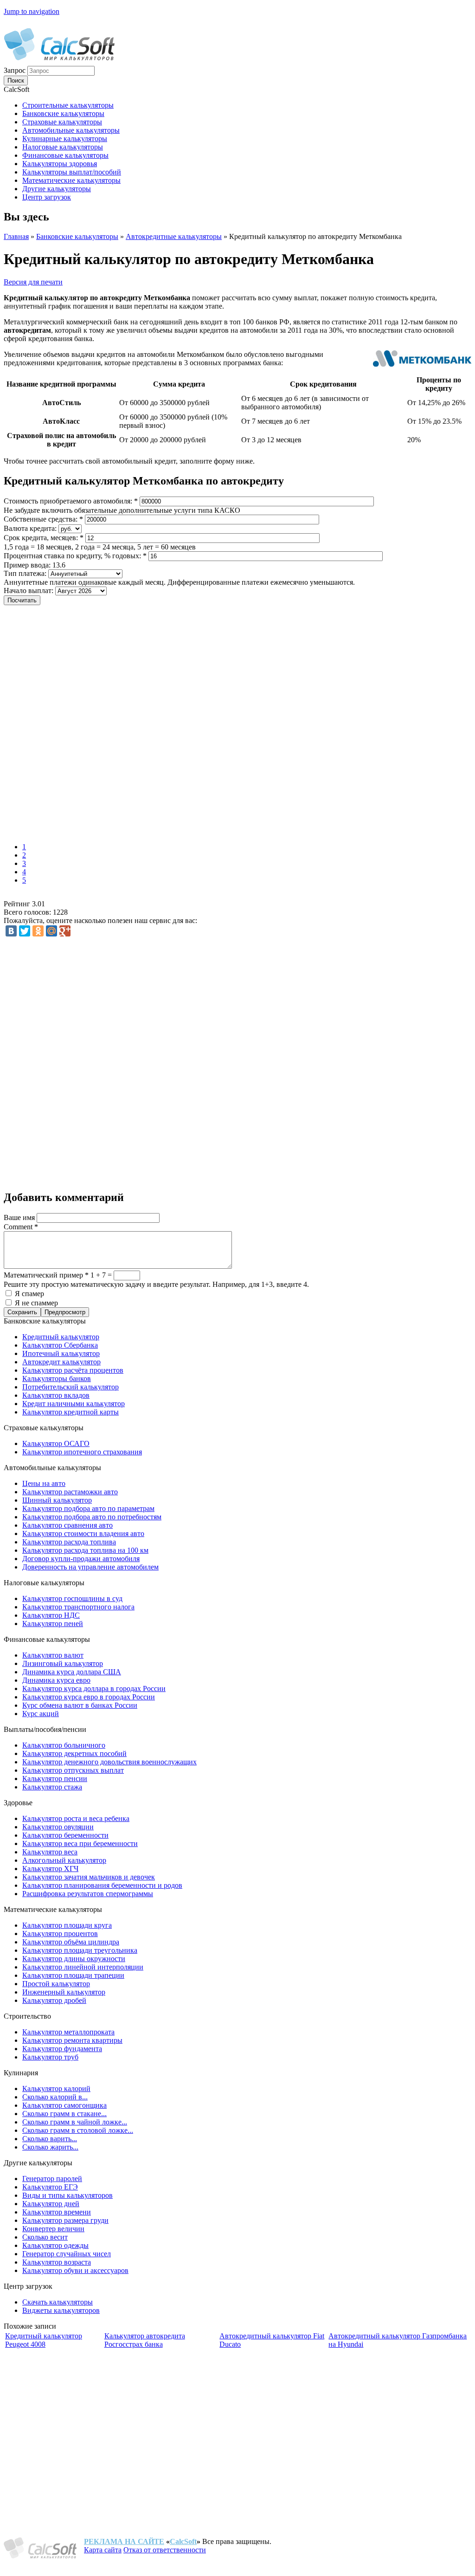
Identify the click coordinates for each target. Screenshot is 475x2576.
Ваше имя (20, 1217)
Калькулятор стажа (52, 1787)
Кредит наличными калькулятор (74, 1404)
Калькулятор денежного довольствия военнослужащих (109, 1762)
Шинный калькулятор (57, 1500)
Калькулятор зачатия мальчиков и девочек (89, 1877)
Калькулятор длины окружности (74, 1959)
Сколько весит (45, 2237)
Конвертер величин (53, 2229)
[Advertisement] (138, 725)
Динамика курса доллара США (72, 1672)
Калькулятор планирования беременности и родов (102, 1885)
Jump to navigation (32, 11)
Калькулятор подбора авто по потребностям (92, 1517)
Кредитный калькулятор (61, 1337)
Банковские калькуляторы (77, 236)
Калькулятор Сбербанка (60, 1345)
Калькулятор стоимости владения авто (83, 1533)
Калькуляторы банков (57, 1378)
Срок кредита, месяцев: (44, 538)
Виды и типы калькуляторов (67, 2195)
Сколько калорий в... (55, 2097)
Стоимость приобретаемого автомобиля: (71, 501)
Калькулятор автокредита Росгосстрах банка (145, 2340)
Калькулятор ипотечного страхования (82, 1452)
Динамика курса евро (56, 1680)
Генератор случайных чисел (67, 2254)
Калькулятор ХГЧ (50, 1869)
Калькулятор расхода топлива (69, 1542)
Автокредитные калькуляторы (174, 236)
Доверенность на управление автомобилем (90, 1567)
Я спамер (29, 1294)
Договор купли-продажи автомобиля (81, 1559)
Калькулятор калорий (56, 2089)
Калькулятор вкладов (56, 1395)
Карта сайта (103, 2550)
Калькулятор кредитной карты (71, 1412)
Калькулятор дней (51, 2204)
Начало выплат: (29, 591)
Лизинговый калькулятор (63, 1663)
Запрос (16, 70)
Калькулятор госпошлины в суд (72, 1598)
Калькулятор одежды (55, 2245)
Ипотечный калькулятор (61, 1353)
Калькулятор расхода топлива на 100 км (85, 1550)
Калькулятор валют (53, 1655)
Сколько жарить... (50, 2147)
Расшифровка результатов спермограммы (88, 1894)
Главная (16, 236)
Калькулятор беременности (65, 1835)
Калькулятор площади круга (67, 1925)
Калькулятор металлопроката (68, 2032)
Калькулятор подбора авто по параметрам (88, 1508)
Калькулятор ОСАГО (56, 1443)
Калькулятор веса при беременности (80, 1843)
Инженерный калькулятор (64, 1992)
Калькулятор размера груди (65, 2220)
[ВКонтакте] (11, 931)
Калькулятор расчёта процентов (73, 1370)
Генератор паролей (52, 2179)
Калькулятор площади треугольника (80, 1950)
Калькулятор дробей (54, 2000)
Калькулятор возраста (57, 2262)
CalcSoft (183, 2541)
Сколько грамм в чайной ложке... (75, 2122)
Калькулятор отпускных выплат (73, 1770)
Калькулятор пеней (53, 1624)
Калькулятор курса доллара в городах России (94, 1688)
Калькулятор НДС (51, 1615)
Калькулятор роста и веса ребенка (76, 1818)
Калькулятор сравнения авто (67, 1525)
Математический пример (46, 1275)
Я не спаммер (36, 1303)
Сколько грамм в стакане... (64, 2114)
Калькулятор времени (57, 2212)
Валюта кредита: (31, 528)
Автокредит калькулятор (61, 1362)
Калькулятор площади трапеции (73, 1975)
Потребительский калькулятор (71, 1387)
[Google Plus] (65, 931)
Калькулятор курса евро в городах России (89, 1697)
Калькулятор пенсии (55, 1779)
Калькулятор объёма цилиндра (71, 1942)
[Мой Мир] (51, 931)
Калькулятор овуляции (58, 1827)
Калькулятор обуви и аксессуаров (75, 2270)
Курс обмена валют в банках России (80, 1705)
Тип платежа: (26, 573)
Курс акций (41, 1714)
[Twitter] (25, 931)
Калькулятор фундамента (62, 2049)
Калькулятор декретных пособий (74, 1753)
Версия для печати (33, 282)
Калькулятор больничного (64, 1745)
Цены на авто (44, 1483)
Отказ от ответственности (165, 2550)
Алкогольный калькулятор (64, 1860)
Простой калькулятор (56, 1984)
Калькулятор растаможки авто (70, 1492)
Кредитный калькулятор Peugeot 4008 (44, 2340)
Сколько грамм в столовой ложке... (78, 2130)
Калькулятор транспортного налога (78, 1607)
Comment (21, 1227)
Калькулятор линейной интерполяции (83, 1967)
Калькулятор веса (50, 1852)
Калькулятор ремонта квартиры (72, 2040)
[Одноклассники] (38, 931)
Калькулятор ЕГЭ (50, 2187)
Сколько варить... (50, 2139)
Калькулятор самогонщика (64, 2105)
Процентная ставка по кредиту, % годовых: (75, 556)
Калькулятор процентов (60, 1934)
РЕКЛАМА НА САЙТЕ (124, 2541)
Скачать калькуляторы (58, 2302)
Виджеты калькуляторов (61, 2310)
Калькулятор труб (50, 2057)
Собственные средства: (43, 519)
